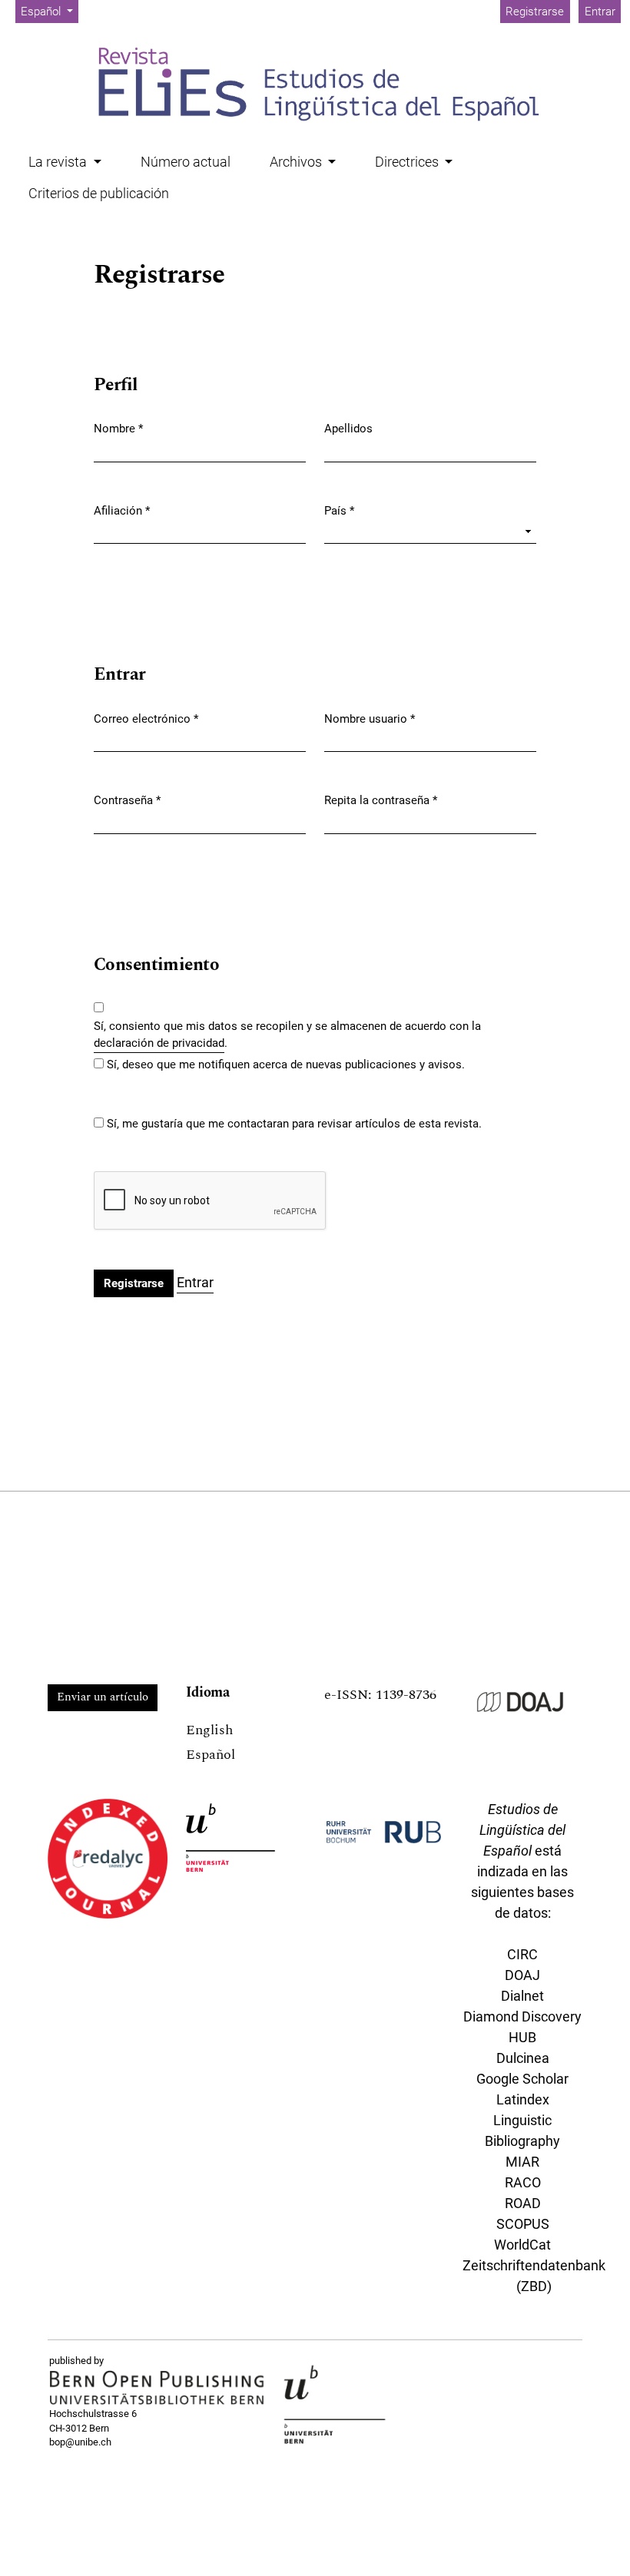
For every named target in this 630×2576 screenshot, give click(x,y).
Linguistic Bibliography (522, 2131)
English (209, 1730)
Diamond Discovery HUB (522, 2027)
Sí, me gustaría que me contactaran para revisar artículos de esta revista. (294, 1124)
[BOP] (157, 2388)
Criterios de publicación (99, 193)
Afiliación (122, 510)
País (339, 510)
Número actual (186, 162)
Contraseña (127, 800)
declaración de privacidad (159, 1043)
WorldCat (522, 2245)
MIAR (522, 2162)
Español (211, 1755)
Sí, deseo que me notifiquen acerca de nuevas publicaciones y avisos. (286, 1065)
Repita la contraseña (381, 800)
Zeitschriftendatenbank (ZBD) (534, 2276)
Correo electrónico (146, 718)
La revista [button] (59, 162)
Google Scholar (522, 2079)
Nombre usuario (370, 718)
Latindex (523, 2099)
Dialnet (522, 1996)
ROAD (523, 2203)
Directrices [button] (408, 162)
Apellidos (348, 429)
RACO (523, 2182)
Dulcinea (523, 2058)
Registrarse (535, 12)
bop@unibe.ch (80, 2442)
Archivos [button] (297, 162)
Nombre (118, 428)
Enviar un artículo (103, 1697)
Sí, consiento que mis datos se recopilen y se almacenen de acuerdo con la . (287, 1035)
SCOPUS (523, 2224)
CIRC (522, 1954)
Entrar (600, 12)
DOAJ (522, 1975)
